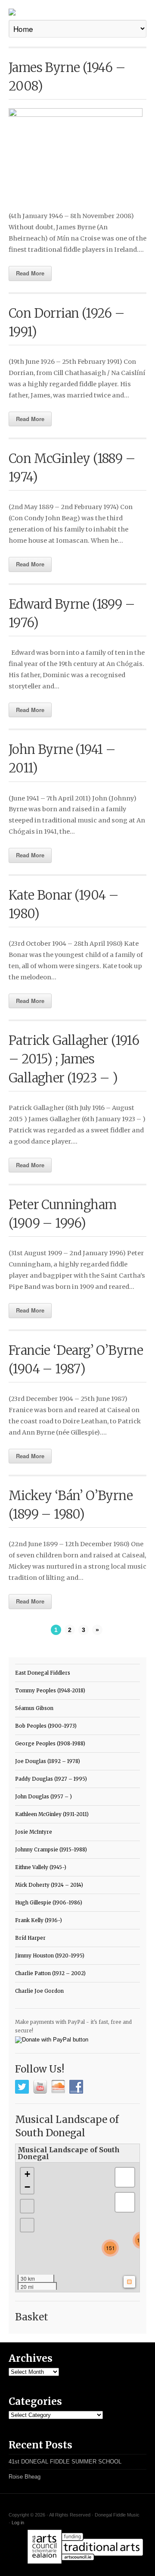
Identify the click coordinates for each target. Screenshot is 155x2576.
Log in (18, 2523)
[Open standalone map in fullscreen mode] (134, 2153)
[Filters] (125, 2202)
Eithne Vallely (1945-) (41, 1867)
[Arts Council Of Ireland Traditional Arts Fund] (85, 2565)
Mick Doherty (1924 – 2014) (49, 1885)
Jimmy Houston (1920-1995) (50, 1956)
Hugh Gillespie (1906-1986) (49, 1903)
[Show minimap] (129, 2282)
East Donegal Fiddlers (43, 1673)
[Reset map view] (27, 2225)
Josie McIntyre (34, 1832)
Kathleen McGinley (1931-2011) (52, 1814)
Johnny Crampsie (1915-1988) (51, 1850)
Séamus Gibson (34, 1708)
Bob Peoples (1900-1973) (46, 1726)
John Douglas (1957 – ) (43, 1797)
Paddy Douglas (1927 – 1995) (51, 1779)
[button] (110, 2248)
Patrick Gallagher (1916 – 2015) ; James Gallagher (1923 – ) (74, 1059)
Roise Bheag (25, 2477)
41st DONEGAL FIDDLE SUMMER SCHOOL (65, 2462)
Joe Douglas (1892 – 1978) (48, 1761)
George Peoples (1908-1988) (50, 1744)
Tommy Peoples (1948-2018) (50, 1691)
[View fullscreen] (27, 2206)
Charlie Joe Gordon (39, 1991)
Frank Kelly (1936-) (39, 1920)
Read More (30, 273)
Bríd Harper (30, 1938)
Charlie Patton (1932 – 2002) (50, 1973)
